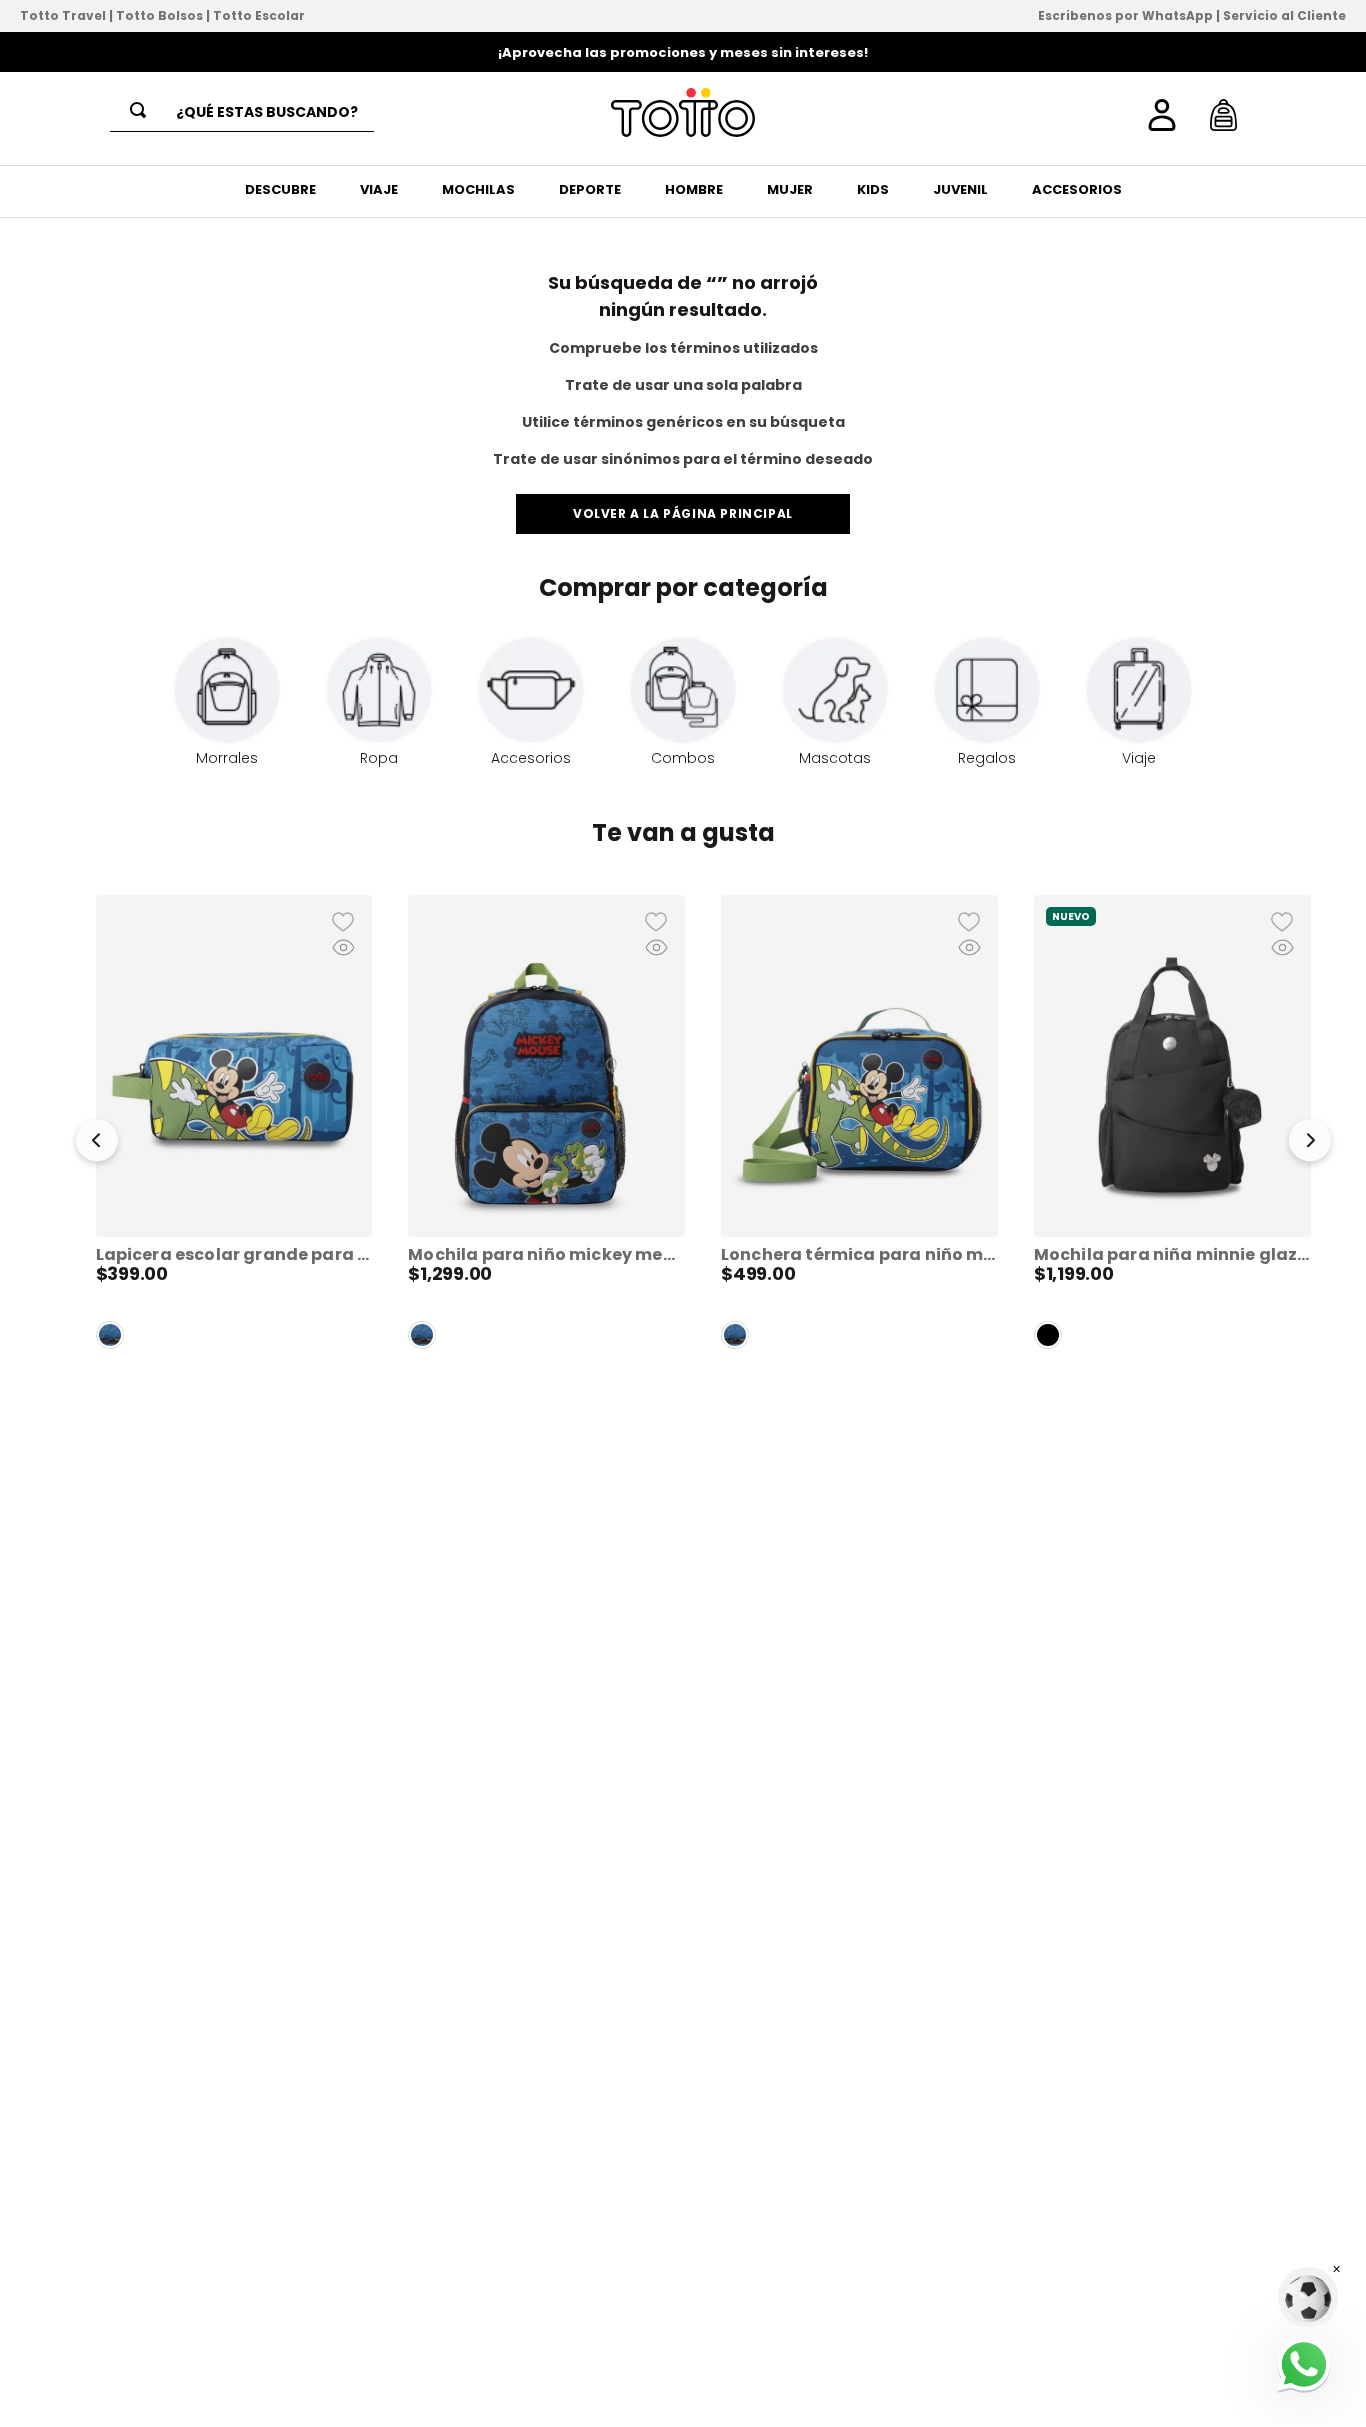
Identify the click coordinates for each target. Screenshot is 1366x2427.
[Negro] (1048, 1335)
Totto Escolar (259, 15)
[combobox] (242, 113)
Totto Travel (63, 15)
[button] (97, 1144)
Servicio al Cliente (1284, 15)
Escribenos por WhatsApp (1125, 15)
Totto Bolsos (159, 15)
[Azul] (110, 1335)
